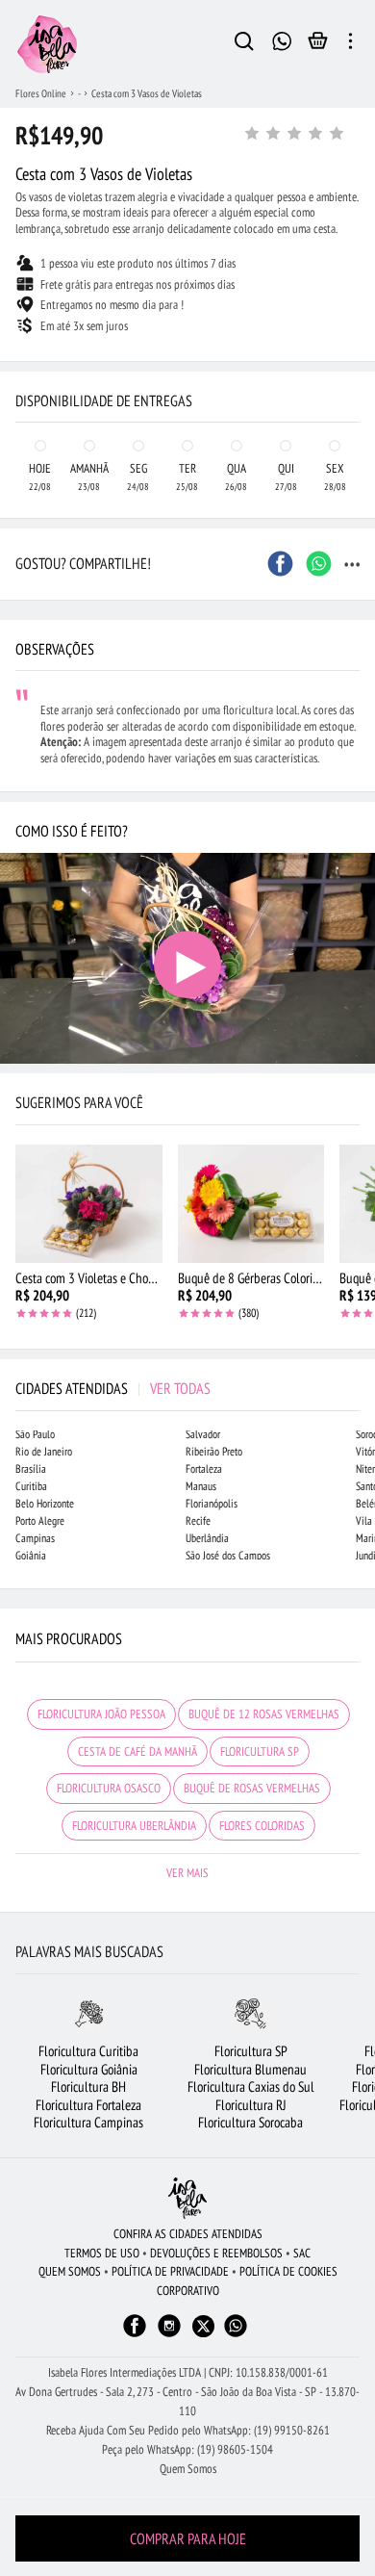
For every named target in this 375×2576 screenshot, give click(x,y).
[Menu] (350, 44)
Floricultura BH (88, 2087)
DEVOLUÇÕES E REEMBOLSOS (216, 2253)
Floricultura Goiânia (89, 2069)
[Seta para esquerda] (19, 362)
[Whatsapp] (236, 2335)
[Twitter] (203, 2326)
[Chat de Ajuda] (282, 39)
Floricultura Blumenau (250, 2069)
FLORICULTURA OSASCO (109, 1788)
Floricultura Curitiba (88, 2051)
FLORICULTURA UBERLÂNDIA (134, 1826)
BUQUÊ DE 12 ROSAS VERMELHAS (264, 1714)
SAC (302, 2253)
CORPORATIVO (188, 2291)
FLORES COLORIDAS (262, 1826)
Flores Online (41, 93)
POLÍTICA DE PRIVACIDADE (170, 2271)
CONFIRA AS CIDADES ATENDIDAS (188, 2234)
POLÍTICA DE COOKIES (288, 2271)
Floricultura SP (251, 2051)
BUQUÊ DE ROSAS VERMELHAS (252, 1788)
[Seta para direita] (356, 362)
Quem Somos (188, 2469)
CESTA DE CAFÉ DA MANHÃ (137, 1752)
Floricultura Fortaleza (88, 2105)
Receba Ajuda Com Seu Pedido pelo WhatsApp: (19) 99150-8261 (188, 2430)
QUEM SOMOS (70, 2271)
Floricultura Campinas (88, 2122)
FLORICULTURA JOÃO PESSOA (101, 1714)
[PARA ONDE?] (244, 44)
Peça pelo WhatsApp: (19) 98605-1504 (187, 2449)
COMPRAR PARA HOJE (188, 2538)
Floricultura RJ (251, 2105)
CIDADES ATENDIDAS (113, 1388)
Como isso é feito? (72, 831)
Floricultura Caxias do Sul (251, 2087)
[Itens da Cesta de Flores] (318, 45)
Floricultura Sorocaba (250, 2122)
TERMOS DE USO (102, 2253)
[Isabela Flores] (187, 2198)
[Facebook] (135, 2335)
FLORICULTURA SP (260, 1752)
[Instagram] (169, 2335)
